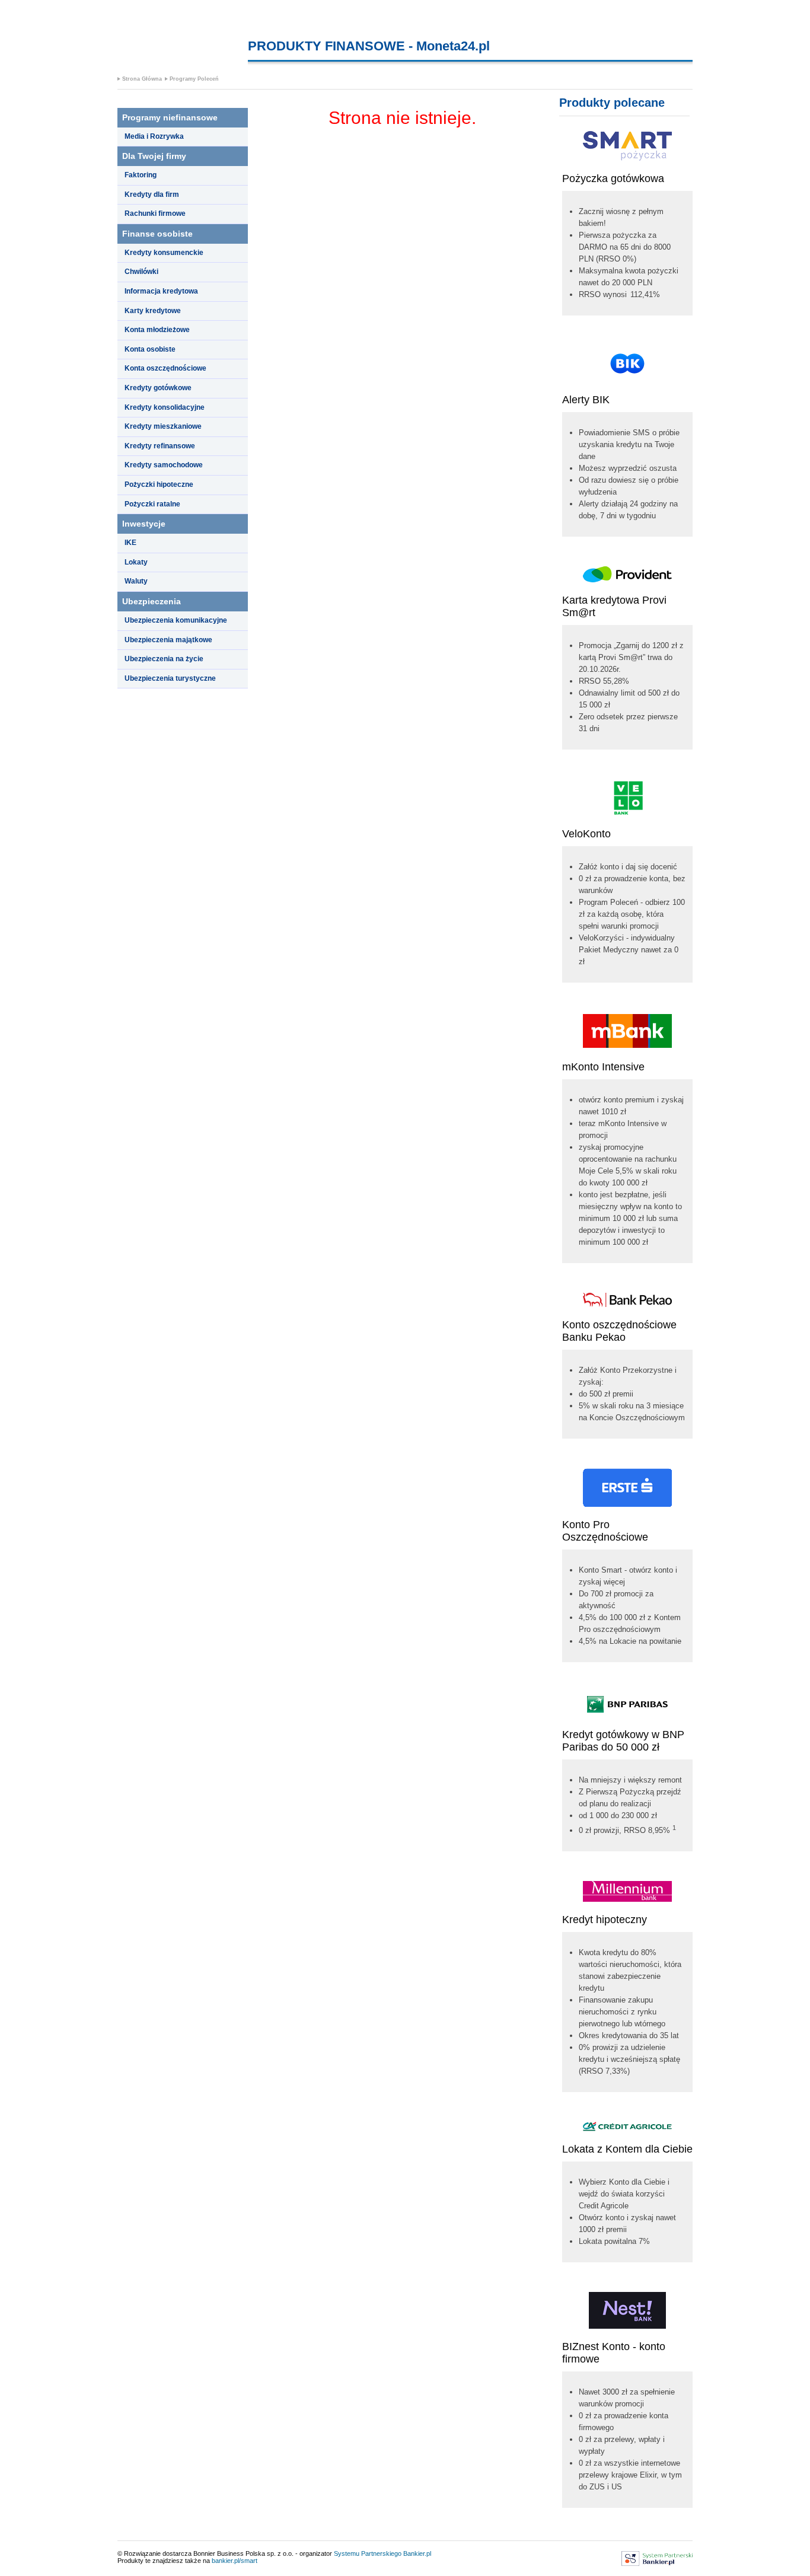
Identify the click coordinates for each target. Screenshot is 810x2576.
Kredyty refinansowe (160, 446)
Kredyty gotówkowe (158, 388)
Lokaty (136, 562)
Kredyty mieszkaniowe (163, 426)
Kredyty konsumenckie (164, 253)
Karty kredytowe (153, 311)
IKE (130, 543)
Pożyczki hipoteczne (159, 484)
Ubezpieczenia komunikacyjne (176, 620)
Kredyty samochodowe (164, 465)
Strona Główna (142, 79)
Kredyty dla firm (152, 195)
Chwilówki (141, 272)
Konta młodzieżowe (157, 330)
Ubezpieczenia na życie (164, 659)
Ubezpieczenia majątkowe (168, 640)
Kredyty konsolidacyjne (165, 407)
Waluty (136, 581)
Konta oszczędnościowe (165, 368)
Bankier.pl (417, 2553)
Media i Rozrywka (154, 136)
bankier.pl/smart (235, 2561)
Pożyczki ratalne (152, 504)
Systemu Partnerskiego (368, 2553)
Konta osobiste (150, 349)
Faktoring (141, 175)
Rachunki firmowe (155, 213)
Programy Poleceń (194, 79)
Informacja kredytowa (161, 291)
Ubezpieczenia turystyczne (170, 678)
